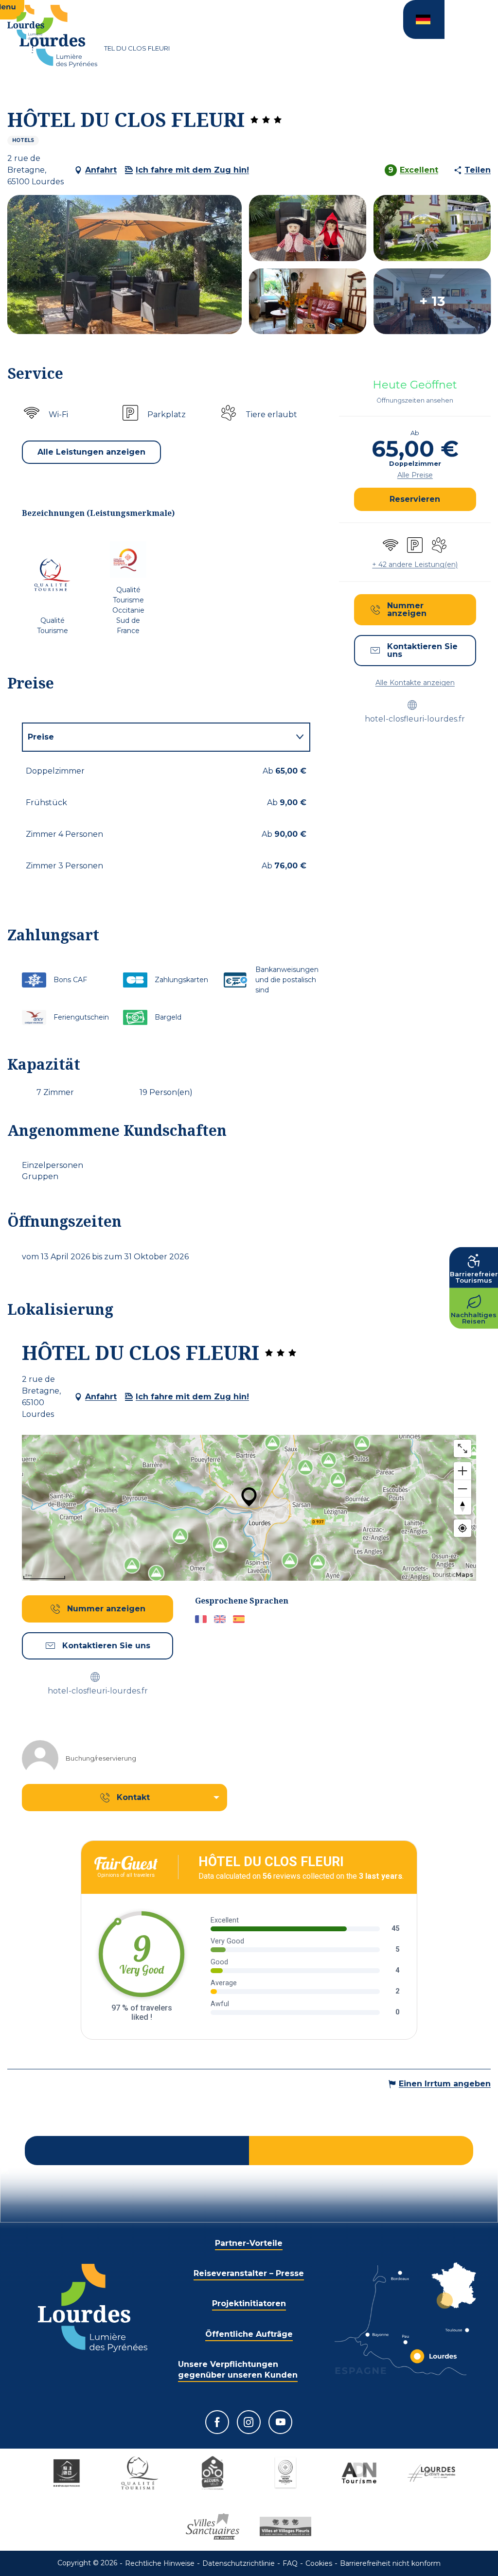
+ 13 (432, 301)
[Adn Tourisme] (358, 2473)
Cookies (319, 2563)
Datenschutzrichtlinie (239, 2563)
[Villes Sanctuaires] (213, 2526)
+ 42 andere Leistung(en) (415, 565)
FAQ (290, 2563)
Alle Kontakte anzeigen (415, 683)
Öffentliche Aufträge (249, 2334)
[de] (424, 19)
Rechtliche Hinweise (160, 2563)
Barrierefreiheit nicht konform (390, 2563)
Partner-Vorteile (249, 2243)
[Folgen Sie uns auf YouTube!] (280, 2422)
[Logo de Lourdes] (93, 2308)
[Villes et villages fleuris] (285, 2526)
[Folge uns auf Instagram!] (249, 2422)
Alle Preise (415, 475)
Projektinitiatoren (249, 2303)
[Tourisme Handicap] (67, 2473)
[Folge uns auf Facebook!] (217, 2422)
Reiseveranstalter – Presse (249, 2273)
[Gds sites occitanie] (285, 2473)
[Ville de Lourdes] (431, 2473)
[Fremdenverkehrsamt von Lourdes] (58, 36)
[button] (424, 19)
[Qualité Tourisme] (140, 2473)
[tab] (156, 737)
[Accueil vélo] (213, 2473)
